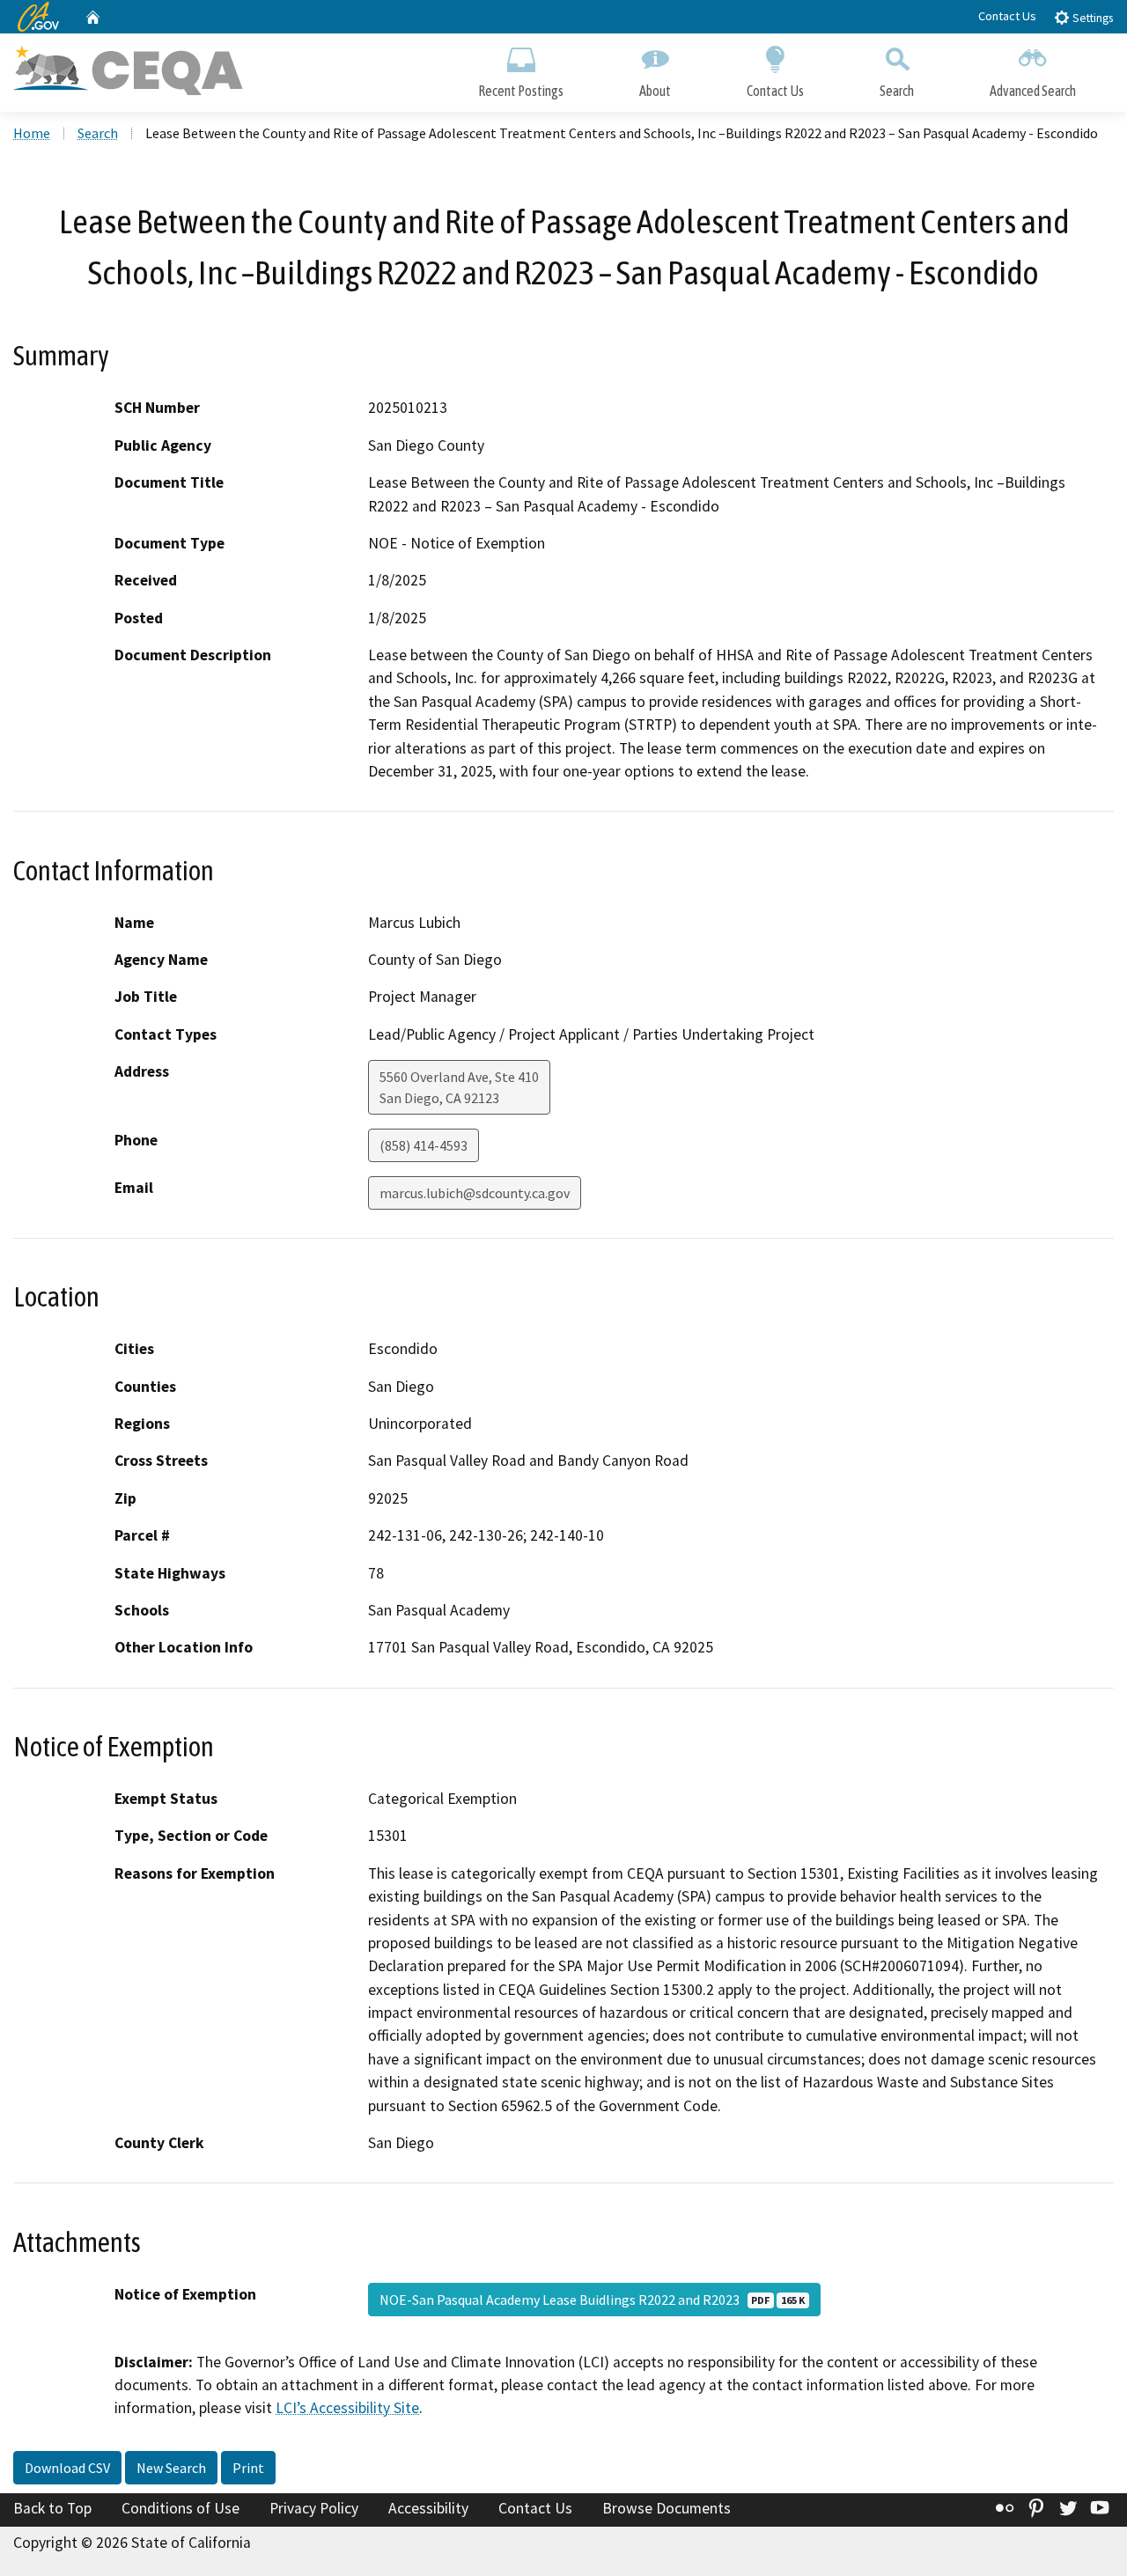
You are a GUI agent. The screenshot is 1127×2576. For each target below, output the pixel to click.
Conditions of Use (180, 2508)
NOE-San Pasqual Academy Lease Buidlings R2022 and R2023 (592, 2300)
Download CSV (67, 2468)
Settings (1091, 18)
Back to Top (52, 2508)
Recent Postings (521, 91)
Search (897, 91)
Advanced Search (1033, 91)
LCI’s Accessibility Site (347, 2408)
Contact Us (1007, 16)
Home (32, 133)
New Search (171, 2468)
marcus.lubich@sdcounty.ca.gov (475, 1193)
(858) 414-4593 (424, 1145)
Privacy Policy (314, 2508)
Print (248, 2468)
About (655, 91)
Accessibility (428, 2508)
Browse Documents (667, 2508)
